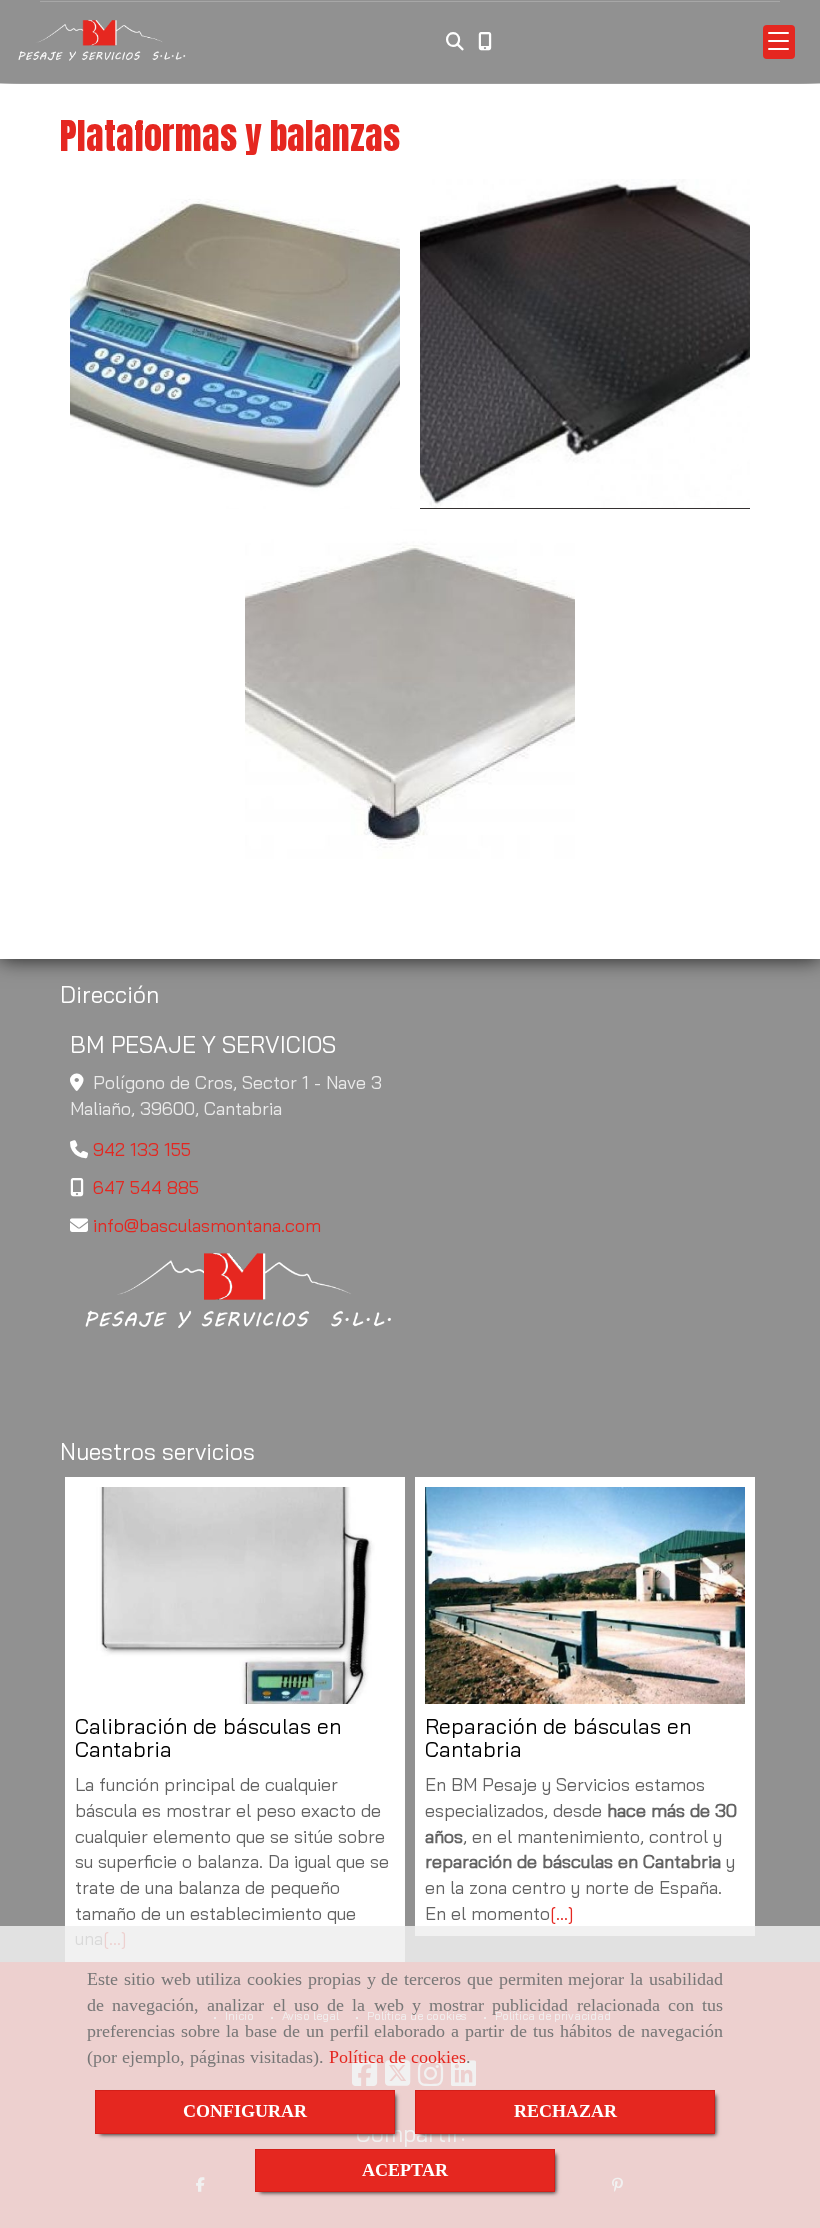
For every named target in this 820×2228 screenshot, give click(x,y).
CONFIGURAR (245, 2111)
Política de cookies (397, 2057)
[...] (562, 1913)
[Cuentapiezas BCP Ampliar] (235, 344)
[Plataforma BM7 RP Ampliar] (410, 694)
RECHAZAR (565, 2111)
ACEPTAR (405, 2170)
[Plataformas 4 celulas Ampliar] (585, 344)
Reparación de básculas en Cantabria (558, 1738)
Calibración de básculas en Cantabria (208, 1738)
